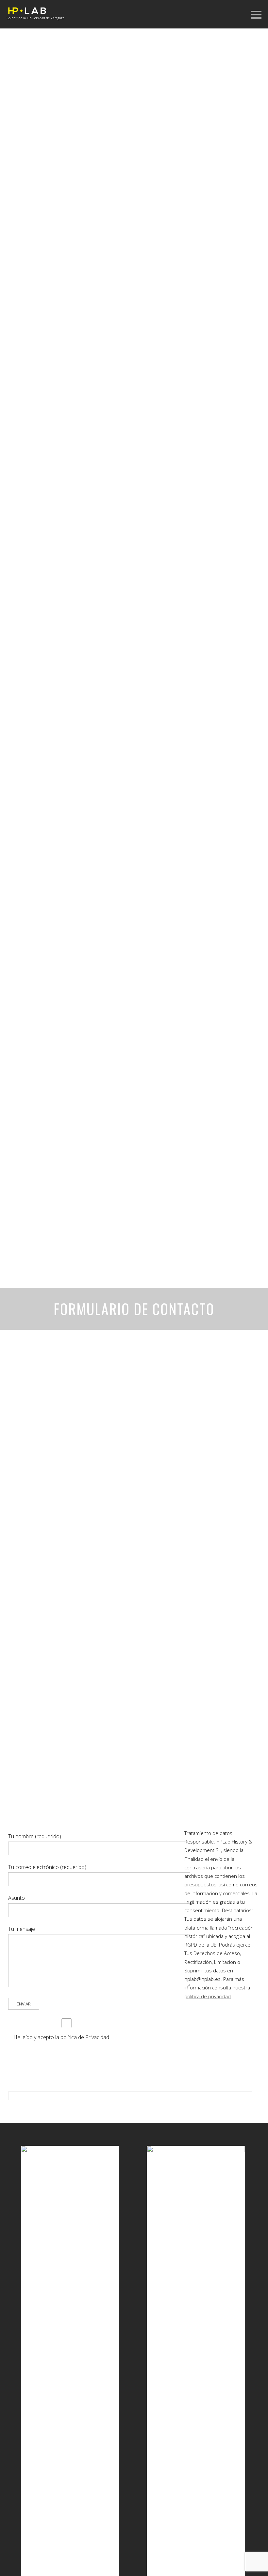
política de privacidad (208, 1996)
